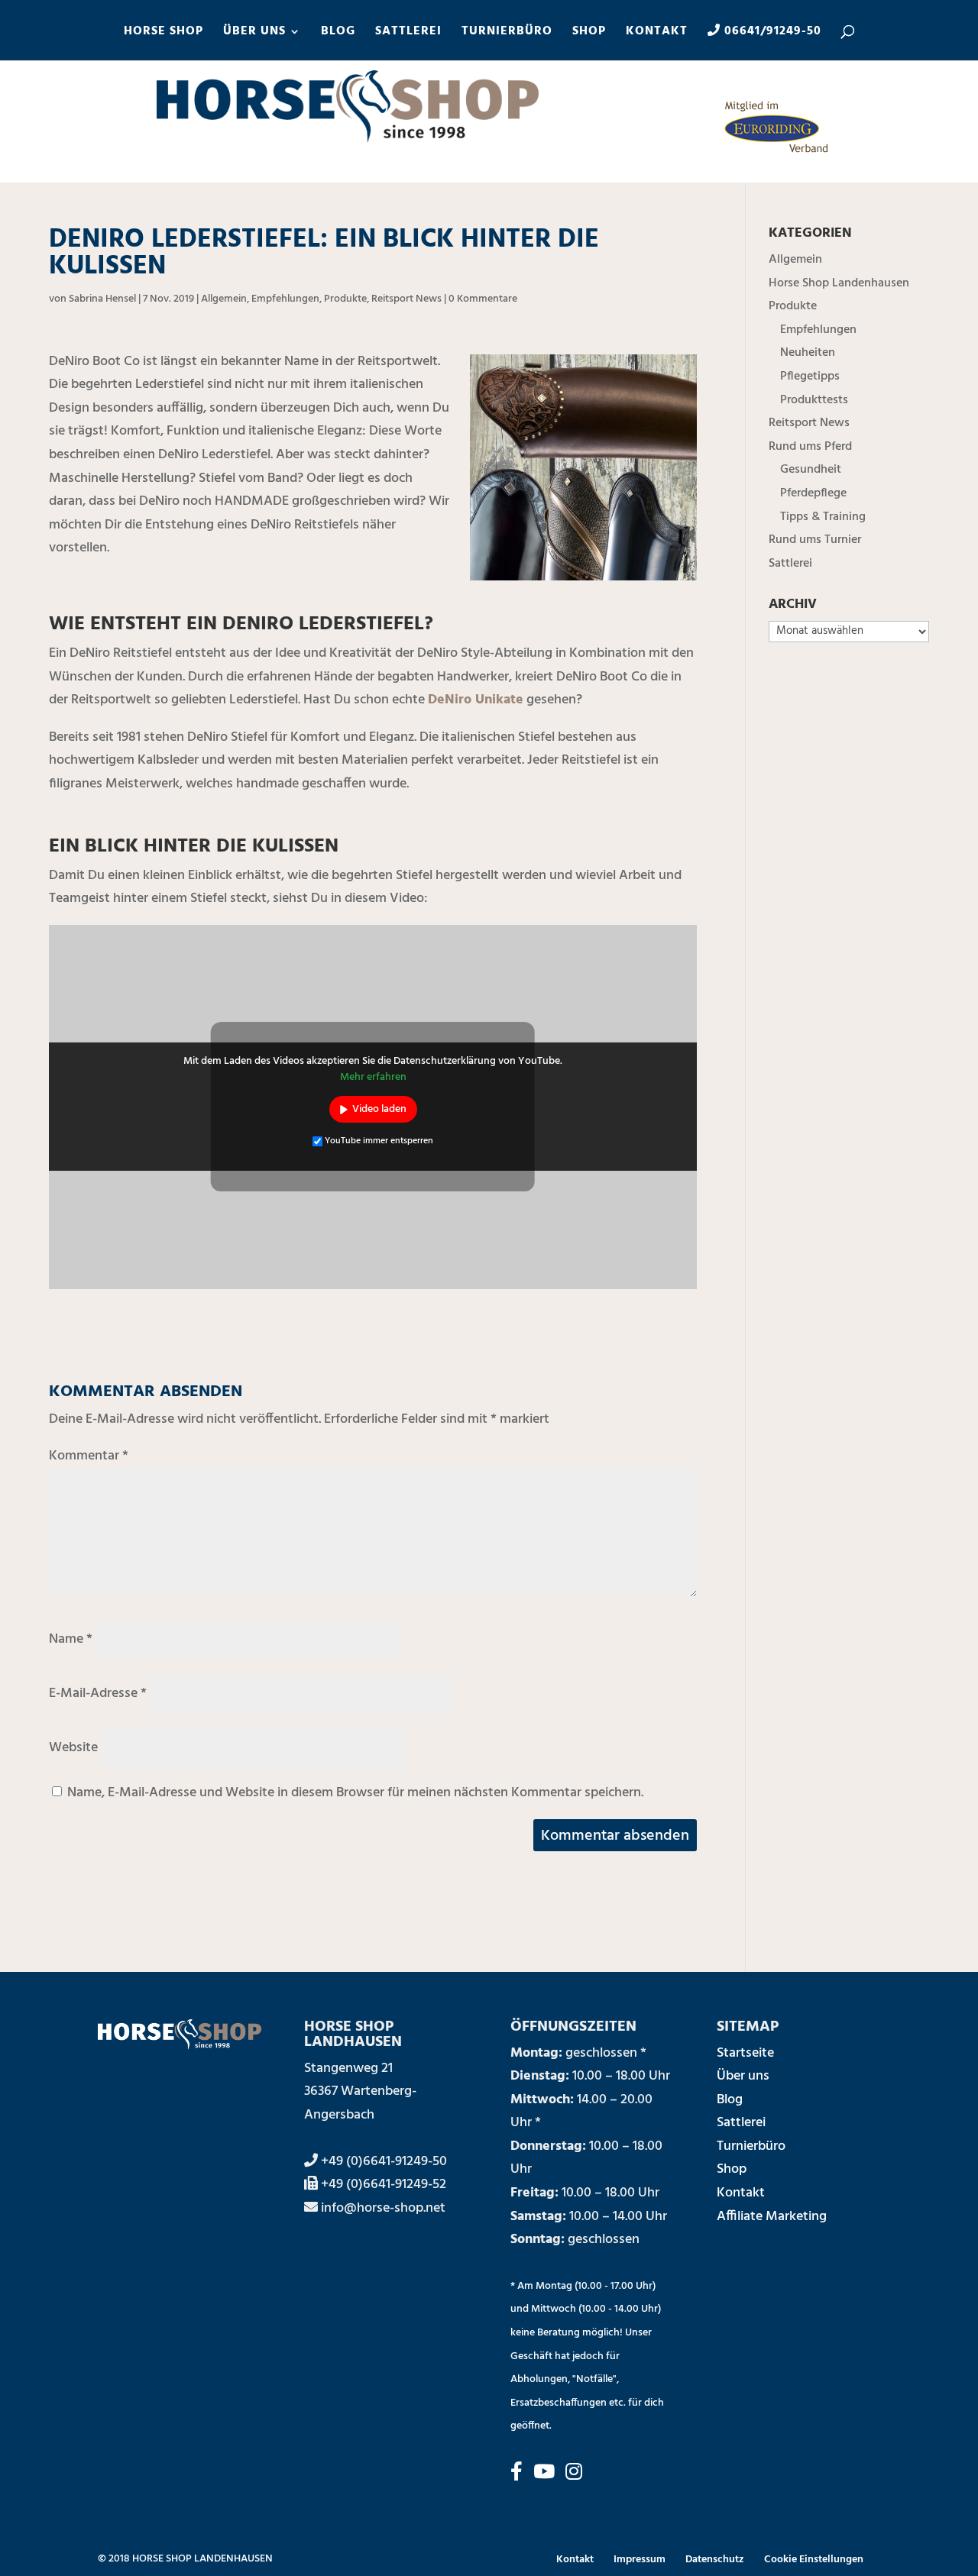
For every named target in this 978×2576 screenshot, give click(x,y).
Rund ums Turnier (815, 540)
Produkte (345, 299)
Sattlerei (790, 564)
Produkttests (814, 400)
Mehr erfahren (373, 1077)
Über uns (743, 2076)
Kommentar (89, 1456)
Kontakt (741, 2193)
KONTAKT (657, 34)
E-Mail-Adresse (98, 1694)
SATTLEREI (408, 34)
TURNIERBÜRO (507, 34)
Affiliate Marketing (772, 2217)
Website (73, 1748)
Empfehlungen (285, 299)
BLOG (338, 34)
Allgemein (224, 299)
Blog (730, 2100)
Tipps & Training (823, 517)
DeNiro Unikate (476, 700)
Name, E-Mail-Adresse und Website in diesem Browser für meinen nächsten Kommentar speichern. (355, 1793)
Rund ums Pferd (810, 447)
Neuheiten (808, 353)
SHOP (589, 34)
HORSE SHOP (164, 34)
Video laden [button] (379, 1109)
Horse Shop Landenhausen (839, 283)
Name (71, 1639)
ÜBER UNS (254, 34)
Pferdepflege (813, 493)
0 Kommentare (483, 299)
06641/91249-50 (771, 32)
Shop (732, 2169)
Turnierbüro (751, 2146)
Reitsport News (406, 299)
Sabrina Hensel (102, 299)
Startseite (745, 2053)
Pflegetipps (810, 377)
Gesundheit (811, 470)
